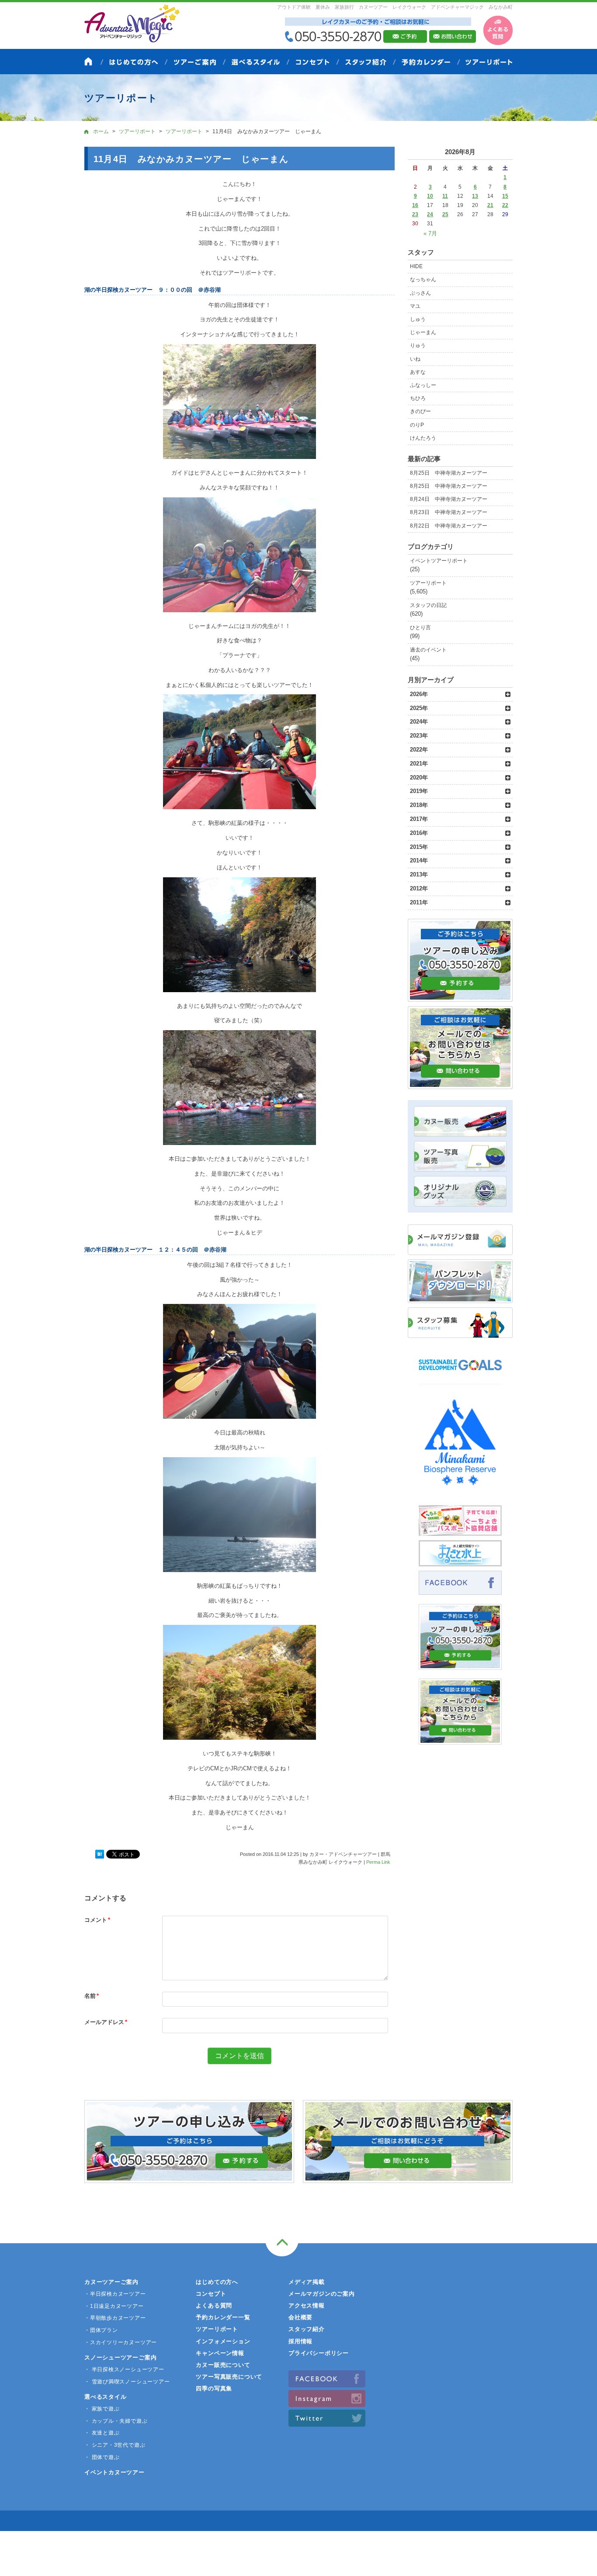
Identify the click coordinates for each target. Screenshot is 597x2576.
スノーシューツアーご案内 (120, 2357)
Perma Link (378, 1862)
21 (490, 205)
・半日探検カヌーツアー (115, 2294)
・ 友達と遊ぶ (102, 2433)
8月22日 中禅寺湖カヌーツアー (449, 526)
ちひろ (418, 398)
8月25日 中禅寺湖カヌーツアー (449, 473)
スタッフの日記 (428, 605)
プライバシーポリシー (319, 2353)
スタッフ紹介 (307, 2329)
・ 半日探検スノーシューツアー (124, 2369)
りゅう (418, 345)
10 (430, 196)
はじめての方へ (217, 2282)
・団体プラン (101, 2330)
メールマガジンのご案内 (322, 2294)
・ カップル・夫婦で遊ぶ (116, 2421)
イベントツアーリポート (439, 561)
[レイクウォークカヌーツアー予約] (460, 1665)
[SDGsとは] (460, 1374)
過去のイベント (428, 650)
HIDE (416, 266)
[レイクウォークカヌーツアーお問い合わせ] (460, 1740)
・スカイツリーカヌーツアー (121, 2342)
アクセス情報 (307, 2305)
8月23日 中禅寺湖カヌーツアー (449, 512)
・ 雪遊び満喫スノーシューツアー (127, 2382)
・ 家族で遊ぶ (102, 2409)
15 (505, 196)
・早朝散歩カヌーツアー (115, 2318)
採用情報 (300, 2341)
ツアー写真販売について (229, 2377)
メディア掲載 (307, 2282)
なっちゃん (423, 279)
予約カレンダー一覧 (223, 2317)
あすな (418, 372)
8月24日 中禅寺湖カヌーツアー (449, 499)
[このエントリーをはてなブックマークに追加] (100, 1855)
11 (445, 196)
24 (430, 214)
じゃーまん (423, 332)
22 (505, 205)
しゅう (418, 319)
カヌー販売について (223, 2365)
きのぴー (420, 411)
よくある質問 (214, 2305)
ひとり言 (420, 628)
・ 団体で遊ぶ (102, 2457)
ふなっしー (423, 385)
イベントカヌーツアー (115, 2472)
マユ (415, 306)
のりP (417, 425)
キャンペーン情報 (220, 2353)
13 (475, 196)
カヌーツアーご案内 (111, 2282)
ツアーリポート (428, 583)
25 (445, 214)
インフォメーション (223, 2341)
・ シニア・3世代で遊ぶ (115, 2445)
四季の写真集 (214, 2388)
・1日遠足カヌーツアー (114, 2306)
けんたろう (423, 438)
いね (415, 359)
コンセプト (211, 2294)
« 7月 (430, 233)
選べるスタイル (105, 2397)
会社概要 (300, 2317)
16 (415, 205)
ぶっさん (420, 293)
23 (415, 214)
